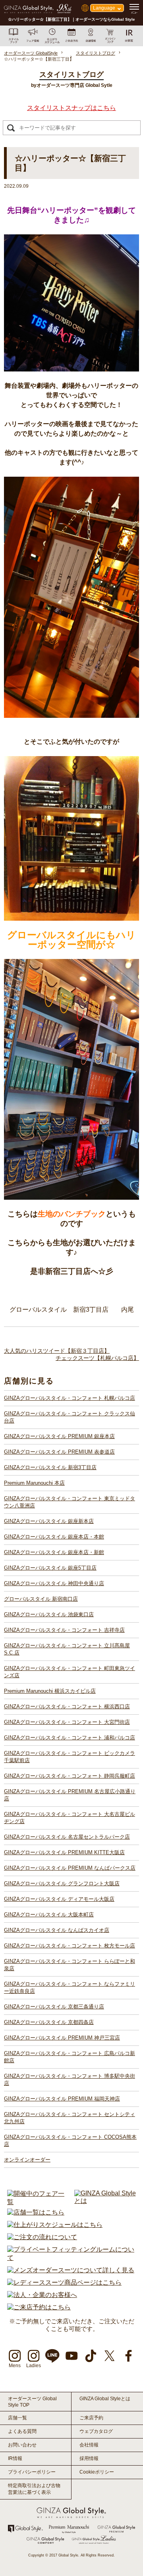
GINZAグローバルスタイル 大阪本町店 (49, 1915)
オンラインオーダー (27, 2160)
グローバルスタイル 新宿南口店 (41, 1599)
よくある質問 (22, 2431)
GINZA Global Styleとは (105, 2399)
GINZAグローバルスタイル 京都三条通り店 (54, 2007)
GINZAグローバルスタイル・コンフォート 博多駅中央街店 (70, 2080)
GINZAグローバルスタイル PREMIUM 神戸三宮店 (62, 2038)
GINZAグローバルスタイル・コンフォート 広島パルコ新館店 (70, 2057)
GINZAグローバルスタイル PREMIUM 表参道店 (59, 1452)
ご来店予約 (91, 2418)
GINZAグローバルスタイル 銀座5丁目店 (50, 1568)
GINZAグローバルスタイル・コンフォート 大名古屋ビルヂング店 (70, 1818)
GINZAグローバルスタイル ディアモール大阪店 (59, 1899)
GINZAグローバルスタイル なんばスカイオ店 (57, 1930)
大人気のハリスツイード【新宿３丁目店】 (57, 1351)
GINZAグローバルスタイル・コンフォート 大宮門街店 (67, 1722)
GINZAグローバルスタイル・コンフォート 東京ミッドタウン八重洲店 (70, 1502)
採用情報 (89, 2458)
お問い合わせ (22, 2445)
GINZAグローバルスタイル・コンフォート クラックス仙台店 (70, 1417)
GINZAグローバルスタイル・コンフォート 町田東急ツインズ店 (70, 1672)
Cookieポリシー (97, 2472)
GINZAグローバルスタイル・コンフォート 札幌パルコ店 (70, 1398)
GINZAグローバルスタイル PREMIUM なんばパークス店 (70, 1868)
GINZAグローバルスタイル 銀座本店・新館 (54, 1552)
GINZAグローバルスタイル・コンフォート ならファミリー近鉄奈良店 (70, 1988)
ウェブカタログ (96, 2431)
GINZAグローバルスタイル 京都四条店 (49, 2022)
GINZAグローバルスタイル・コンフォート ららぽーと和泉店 (70, 1965)
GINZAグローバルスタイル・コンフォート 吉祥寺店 (64, 1630)
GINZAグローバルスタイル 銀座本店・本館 (54, 1537)
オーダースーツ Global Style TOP (32, 2402)
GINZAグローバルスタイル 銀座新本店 (49, 1521)
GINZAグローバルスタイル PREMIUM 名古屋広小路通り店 (70, 1795)
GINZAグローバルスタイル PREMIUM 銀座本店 (59, 1436)
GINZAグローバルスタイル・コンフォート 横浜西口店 (67, 1707)
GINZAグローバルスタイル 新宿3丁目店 (50, 1467)
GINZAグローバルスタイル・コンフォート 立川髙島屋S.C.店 (67, 1649)
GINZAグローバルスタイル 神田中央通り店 (54, 1583)
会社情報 (89, 2445)
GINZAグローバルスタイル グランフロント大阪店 (62, 1883)
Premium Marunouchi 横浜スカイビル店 (50, 1691)
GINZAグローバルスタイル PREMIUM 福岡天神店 (62, 2099)
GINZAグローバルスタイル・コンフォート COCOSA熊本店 (70, 2141)
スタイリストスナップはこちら (71, 108)
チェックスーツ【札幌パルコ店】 (97, 1358)
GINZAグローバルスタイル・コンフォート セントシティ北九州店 (70, 2118)
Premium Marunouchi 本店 (34, 1483)
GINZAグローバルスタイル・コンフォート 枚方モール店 (70, 1946)
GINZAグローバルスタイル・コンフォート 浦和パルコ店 (70, 1738)
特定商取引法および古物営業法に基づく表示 (34, 2489)
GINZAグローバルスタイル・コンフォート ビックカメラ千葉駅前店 (70, 1757)
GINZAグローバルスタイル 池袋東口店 (49, 1614)
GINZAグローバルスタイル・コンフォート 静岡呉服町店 (70, 1776)
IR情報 (15, 2458)
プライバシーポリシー (32, 2472)
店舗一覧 (17, 2418)
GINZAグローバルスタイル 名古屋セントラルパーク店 (67, 1837)
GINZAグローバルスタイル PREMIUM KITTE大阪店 (64, 1852)
